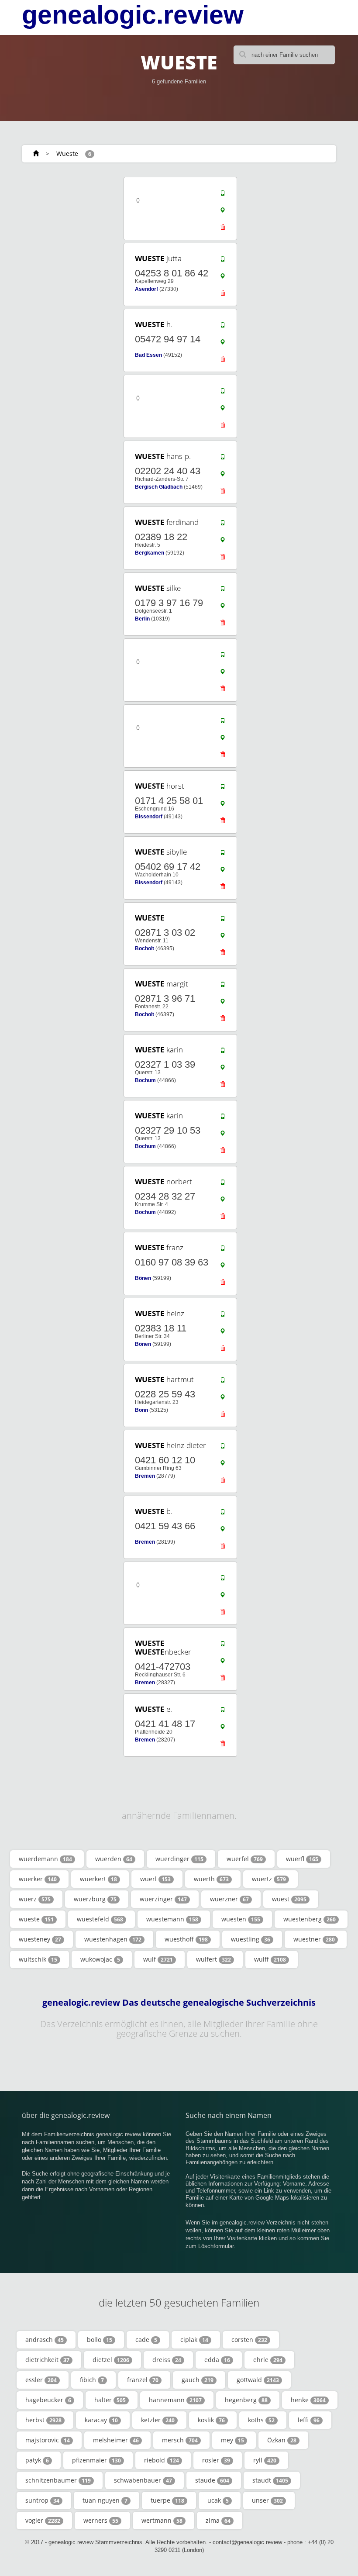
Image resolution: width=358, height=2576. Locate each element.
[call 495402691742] (223, 855)
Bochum (145, 1080)
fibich (92, 2380)
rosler (216, 2460)
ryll (265, 2460)
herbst (43, 2420)
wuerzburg (95, 1899)
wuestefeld (100, 1919)
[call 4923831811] (223, 1316)
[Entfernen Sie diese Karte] (223, 229)
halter (110, 2400)
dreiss (167, 2360)
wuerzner (229, 1899)
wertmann (162, 2520)
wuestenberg (310, 1919)
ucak (218, 2500)
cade (146, 2340)
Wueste (67, 153)
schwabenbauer (143, 2480)
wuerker (38, 1879)
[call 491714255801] (223, 789)
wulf (158, 1959)
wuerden (114, 1859)
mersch (180, 2440)
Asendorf (146, 289)
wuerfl (302, 1859)
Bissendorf (149, 817)
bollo (100, 2340)
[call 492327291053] (223, 1118)
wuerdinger (179, 1859)
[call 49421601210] (223, 1448)
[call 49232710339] (223, 1052)
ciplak (194, 2340)
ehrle (268, 2360)
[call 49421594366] (223, 1514)
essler (41, 2380)
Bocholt (145, 948)
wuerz (35, 1899)
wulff (270, 1959)
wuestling (251, 1939)
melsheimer (116, 2440)
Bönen (143, 1278)
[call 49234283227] (223, 1184)
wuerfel (245, 1859)
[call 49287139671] (223, 986)
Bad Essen (148, 355)
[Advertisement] (74, 230)
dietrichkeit (47, 2360)
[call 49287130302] (223, 921)
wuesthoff (186, 1939)
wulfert (213, 1959)
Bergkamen (150, 553)
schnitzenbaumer (58, 2480)
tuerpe (167, 2500)
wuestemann (172, 1919)
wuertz (269, 1879)
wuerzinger (163, 1899)
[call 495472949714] (223, 327)
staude (212, 2480)
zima (218, 2520)
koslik (211, 2420)
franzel (143, 2380)
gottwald (258, 2380)
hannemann (175, 2400)
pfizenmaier (96, 2460)
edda (217, 2360)
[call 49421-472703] (223, 1646)
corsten (249, 2340)
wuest (289, 1899)
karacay (101, 2420)
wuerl (155, 1879)
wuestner (314, 1939)
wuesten (241, 1919)
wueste (36, 1919)
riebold (162, 2460)
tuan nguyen (105, 2500)
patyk (37, 2460)
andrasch (45, 2340)
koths (261, 2420)
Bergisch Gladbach (159, 487)
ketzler (158, 2420)
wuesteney (40, 1939)
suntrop (42, 2500)
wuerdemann (45, 1859)
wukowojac (100, 1959)
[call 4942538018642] (223, 261)
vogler (43, 2520)
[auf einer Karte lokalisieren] (223, 212)
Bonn (141, 1410)
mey (232, 2440)
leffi (309, 2420)
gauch (198, 2380)
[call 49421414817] (223, 1712)
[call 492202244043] (223, 459)
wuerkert (98, 1879)
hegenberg (246, 2400)
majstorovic (48, 2440)
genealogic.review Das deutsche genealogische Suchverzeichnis (179, 2003)
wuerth (211, 1879)
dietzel (111, 2360)
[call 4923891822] (223, 525)
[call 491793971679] (223, 591)
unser (267, 2500)
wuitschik (38, 1959)
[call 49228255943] (223, 1382)
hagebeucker (48, 2400)
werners (101, 2520)
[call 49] (223, 195)
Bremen (145, 1476)
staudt (270, 2480)
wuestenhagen (113, 1939)
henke (308, 2400)
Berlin (142, 619)
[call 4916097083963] (223, 1250)
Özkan (282, 2440)
